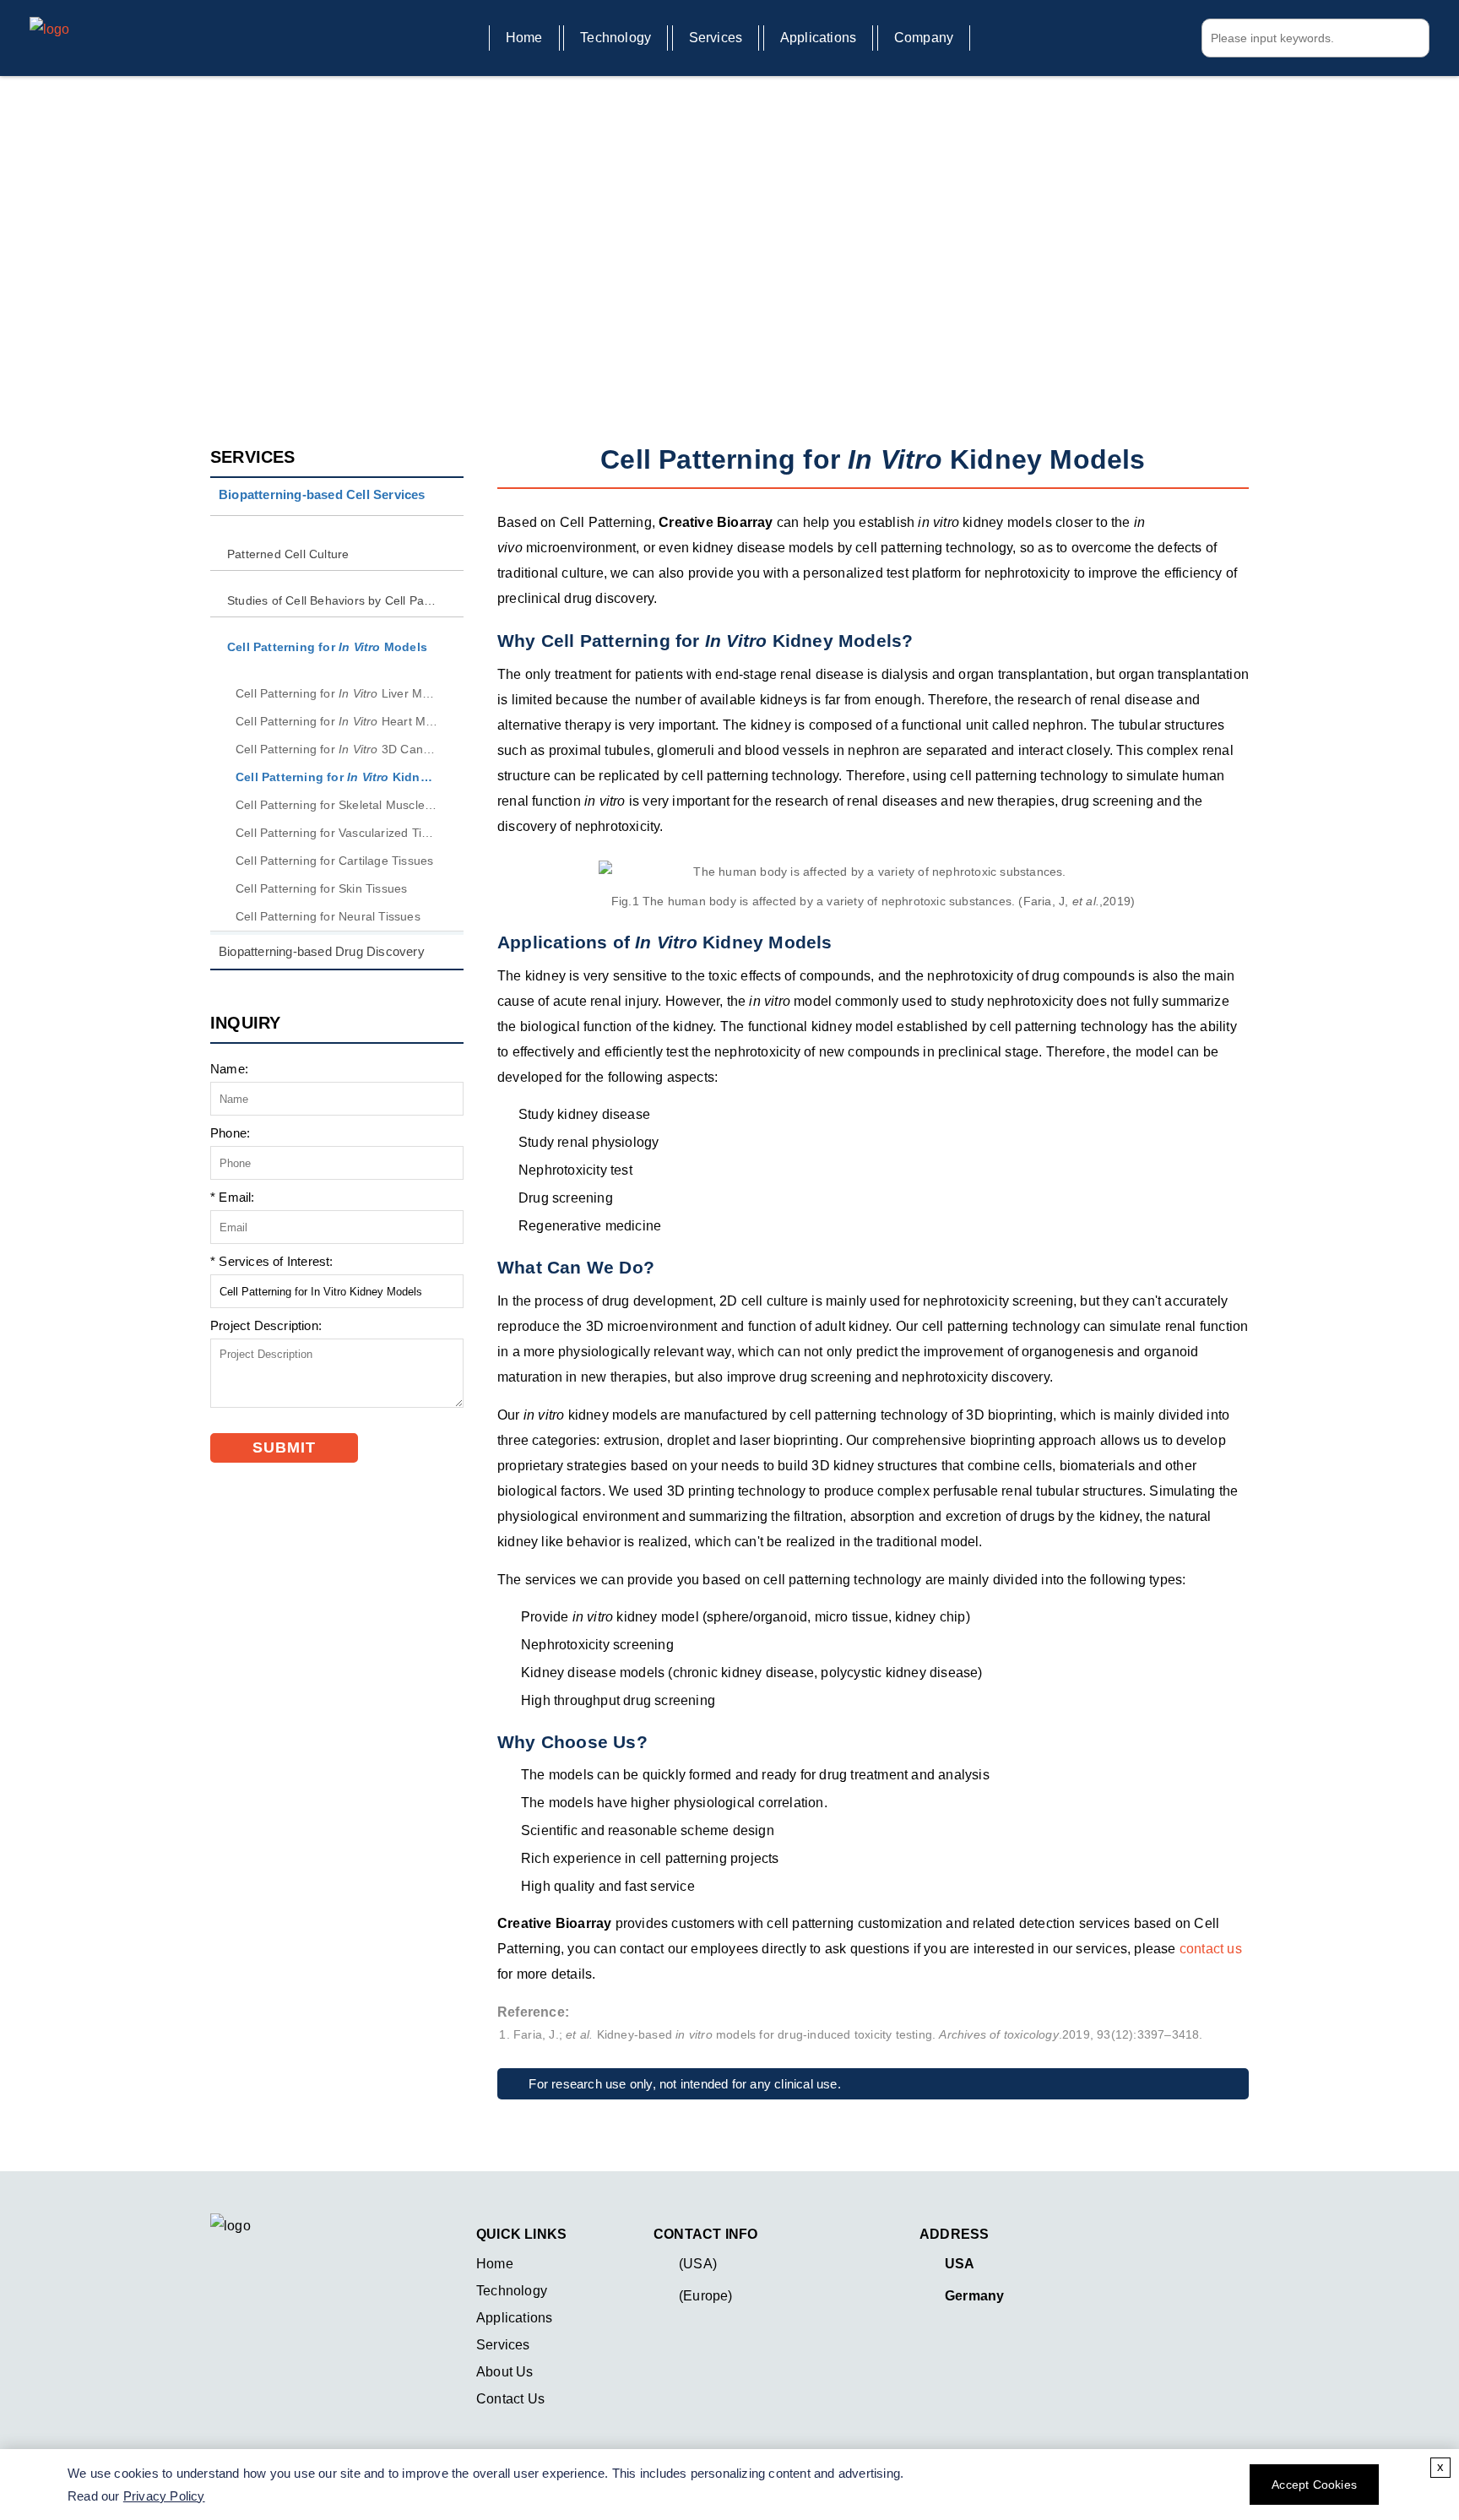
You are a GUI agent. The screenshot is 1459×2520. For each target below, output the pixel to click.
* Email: (233, 1197)
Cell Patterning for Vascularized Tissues (337, 833)
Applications (818, 38)
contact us (1211, 1949)
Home (524, 38)
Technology (616, 38)
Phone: (230, 1133)
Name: (229, 1069)
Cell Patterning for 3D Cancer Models (337, 749)
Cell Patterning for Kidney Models (337, 777)
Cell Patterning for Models (687, 255)
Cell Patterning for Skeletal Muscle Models (337, 805)
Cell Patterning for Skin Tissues (321, 888)
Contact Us (510, 2399)
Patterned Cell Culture (288, 554)
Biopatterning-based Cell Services (454, 255)
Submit (284, 1447)
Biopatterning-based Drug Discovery (322, 951)
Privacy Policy (164, 2496)
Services (716, 38)
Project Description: (266, 1325)
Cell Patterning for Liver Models (337, 693)
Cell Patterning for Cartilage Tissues (334, 861)
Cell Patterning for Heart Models (337, 721)
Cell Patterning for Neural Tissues (328, 916)
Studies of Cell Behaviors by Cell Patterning (333, 600)
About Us (505, 2372)
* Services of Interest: (272, 1261)
